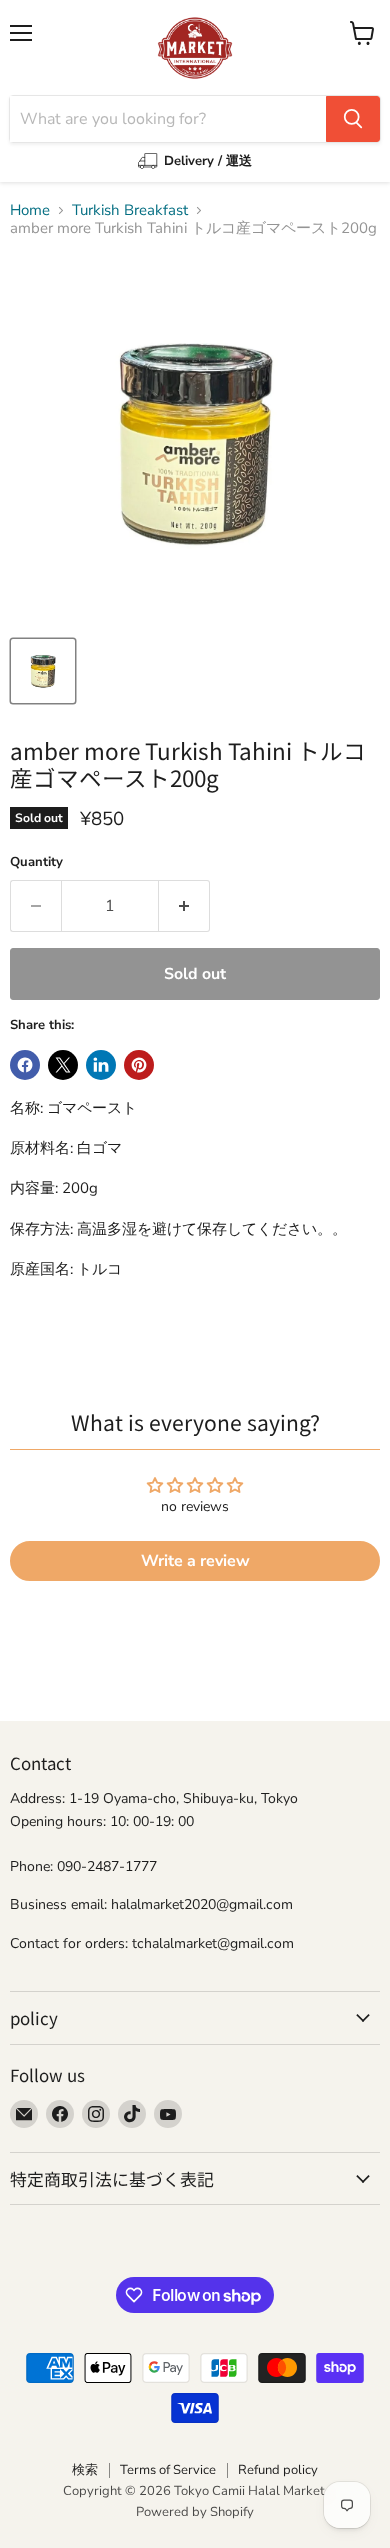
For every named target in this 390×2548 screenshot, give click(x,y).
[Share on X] (63, 1065)
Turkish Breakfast (130, 210)
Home (30, 210)
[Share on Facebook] (25, 1065)
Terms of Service (168, 2470)
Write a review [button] (195, 1561)
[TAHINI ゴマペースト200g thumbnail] (43, 671)
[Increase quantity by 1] (184, 906)
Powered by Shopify (195, 2512)
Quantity (36, 862)
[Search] (353, 119)
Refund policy (278, 2470)
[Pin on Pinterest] (139, 1065)
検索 (85, 2470)
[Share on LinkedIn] (101, 1065)
